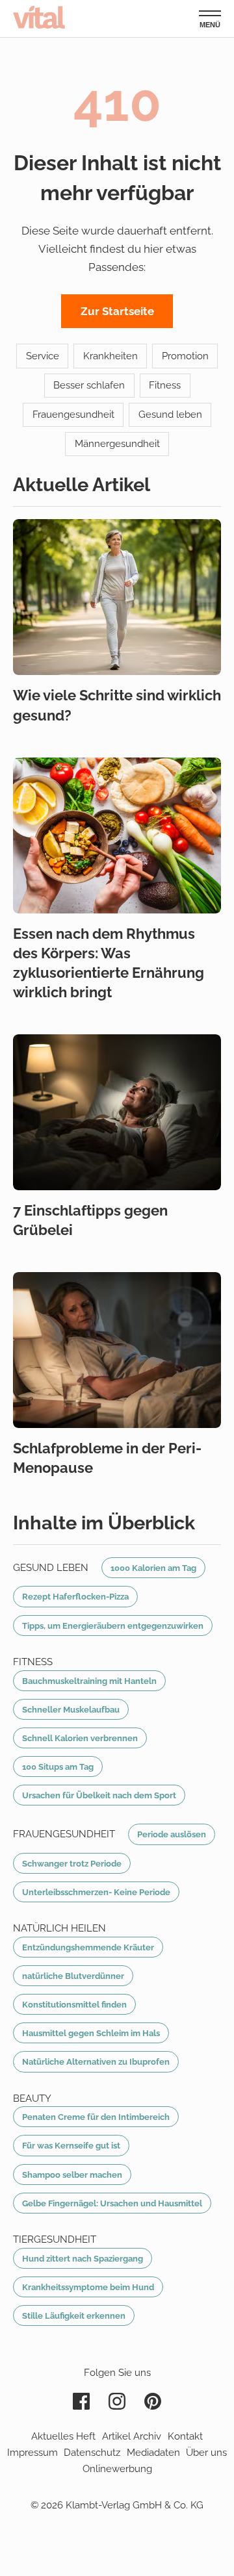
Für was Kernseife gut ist (71, 2145)
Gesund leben (170, 414)
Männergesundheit (117, 444)
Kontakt (185, 2436)
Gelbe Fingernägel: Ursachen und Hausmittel (112, 2203)
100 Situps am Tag (58, 1766)
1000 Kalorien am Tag (153, 1568)
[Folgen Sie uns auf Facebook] (81, 2401)
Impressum (32, 2453)
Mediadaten (153, 2453)
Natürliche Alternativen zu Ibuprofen (96, 2061)
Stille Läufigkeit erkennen (74, 2315)
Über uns (206, 2453)
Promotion (185, 356)
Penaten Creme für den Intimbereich (96, 2117)
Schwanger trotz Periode (72, 1863)
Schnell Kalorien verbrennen (80, 1738)
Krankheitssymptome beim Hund (88, 2287)
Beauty (32, 2098)
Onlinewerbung (117, 2469)
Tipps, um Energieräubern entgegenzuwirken (113, 1626)
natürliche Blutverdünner (73, 1976)
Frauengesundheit (73, 414)
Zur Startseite (117, 311)
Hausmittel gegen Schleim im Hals (91, 2033)
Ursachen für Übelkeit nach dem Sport (99, 1795)
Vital (39, 17)
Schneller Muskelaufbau (71, 1709)
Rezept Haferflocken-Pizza (75, 1596)
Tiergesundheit (55, 2239)
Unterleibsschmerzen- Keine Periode (96, 1892)
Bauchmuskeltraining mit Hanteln (89, 1681)
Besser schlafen (89, 385)
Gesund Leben (51, 1568)
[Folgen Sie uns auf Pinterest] (153, 2401)
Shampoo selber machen (72, 2174)
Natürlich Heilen (59, 1928)
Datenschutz (92, 2453)
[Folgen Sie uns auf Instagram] (117, 2401)
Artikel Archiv (132, 2436)
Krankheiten (110, 356)
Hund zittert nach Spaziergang (83, 2258)
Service (43, 356)
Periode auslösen (172, 1834)
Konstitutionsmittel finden (74, 2004)
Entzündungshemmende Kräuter (88, 1947)
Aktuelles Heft (63, 2436)
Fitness (165, 385)
